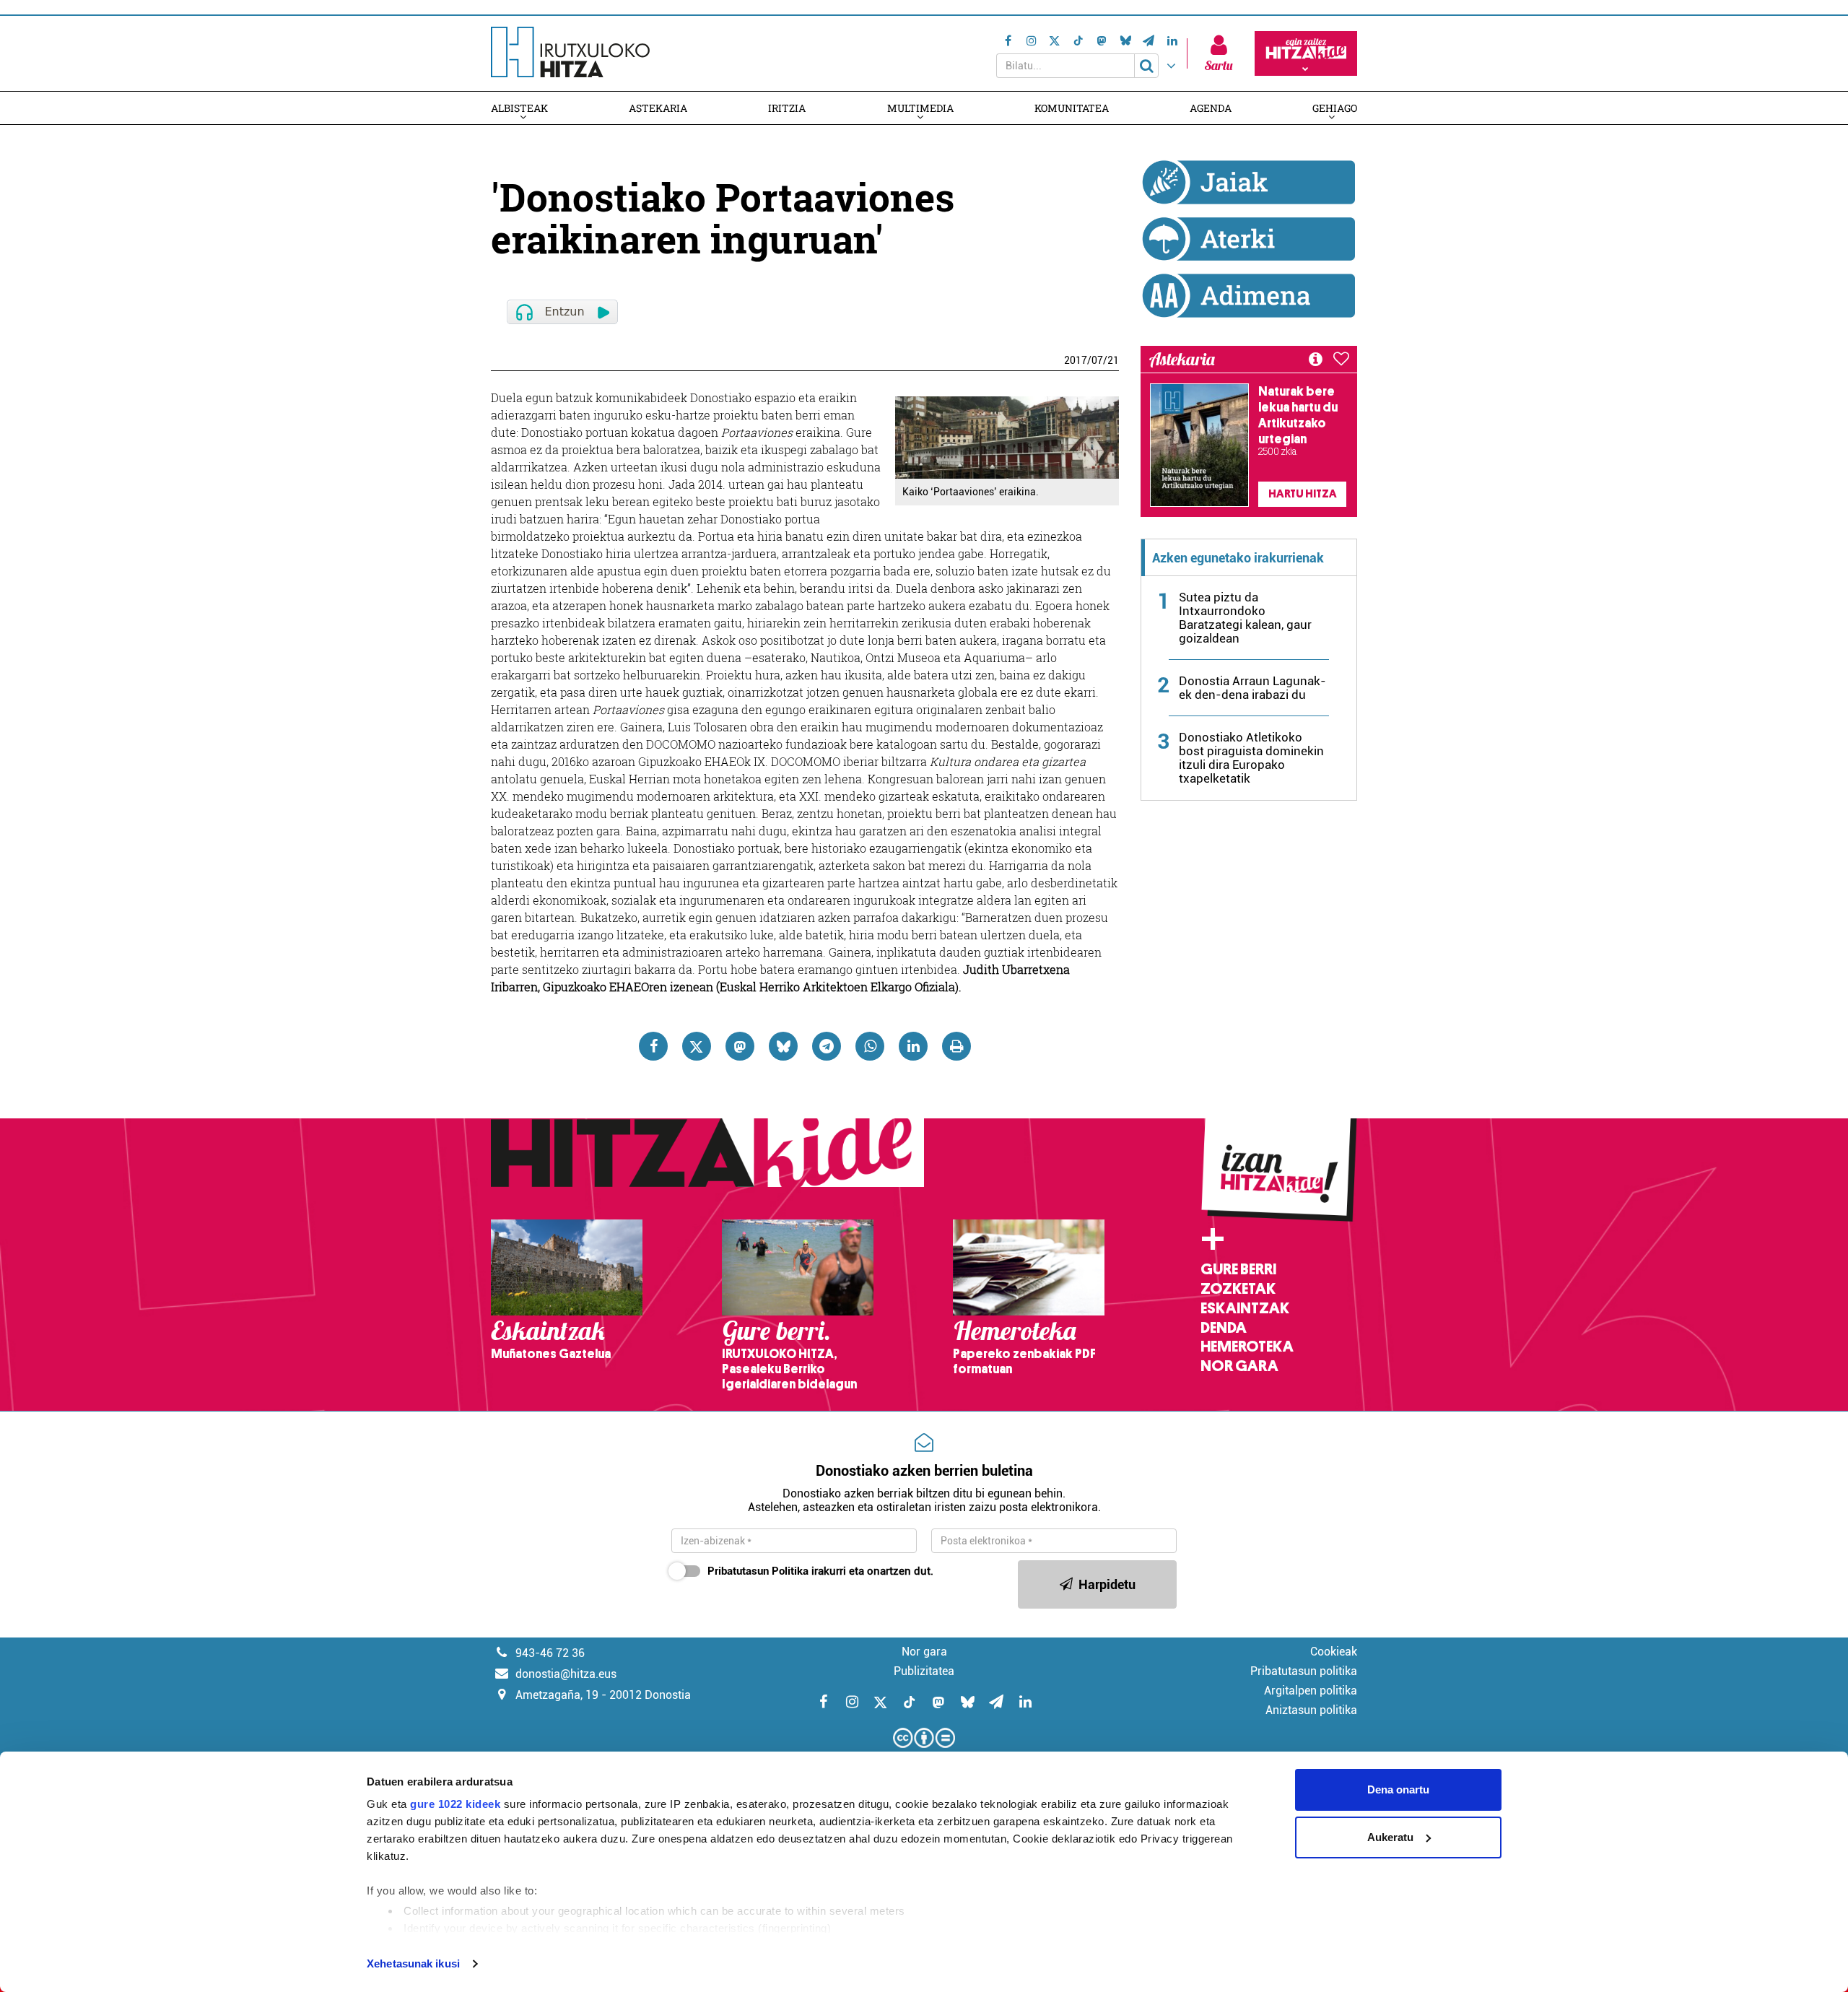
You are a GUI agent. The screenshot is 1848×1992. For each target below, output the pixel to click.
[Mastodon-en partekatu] (740, 1046)
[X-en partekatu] (697, 1046)
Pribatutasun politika (1304, 1671)
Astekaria (658, 108)
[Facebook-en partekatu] (653, 1046)
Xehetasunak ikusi (413, 1963)
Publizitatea (924, 1671)
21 (1113, 360)
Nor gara (1239, 1366)
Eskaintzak (1245, 1308)
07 (1097, 360)
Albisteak (519, 108)
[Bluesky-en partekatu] (783, 1046)
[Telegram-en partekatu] (827, 1046)
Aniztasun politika (1311, 1710)
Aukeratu (1390, 1837)
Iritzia (787, 108)
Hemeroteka (1247, 1347)
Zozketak (1238, 1289)
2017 (1076, 360)
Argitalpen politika (1311, 1691)
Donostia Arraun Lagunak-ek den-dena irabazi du (1252, 688)
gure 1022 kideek (455, 1804)
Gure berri (1238, 1269)
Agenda (1211, 108)
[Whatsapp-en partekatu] (870, 1046)
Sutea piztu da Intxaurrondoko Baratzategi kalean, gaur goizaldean (1245, 618)
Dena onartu (1398, 1789)
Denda (1224, 1328)
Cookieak (1334, 1652)
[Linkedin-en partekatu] (913, 1046)
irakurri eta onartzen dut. (820, 1571)
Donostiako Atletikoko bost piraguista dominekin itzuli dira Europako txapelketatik (1251, 758)
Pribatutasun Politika (758, 1571)
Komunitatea (1072, 108)
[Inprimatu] (956, 1046)
